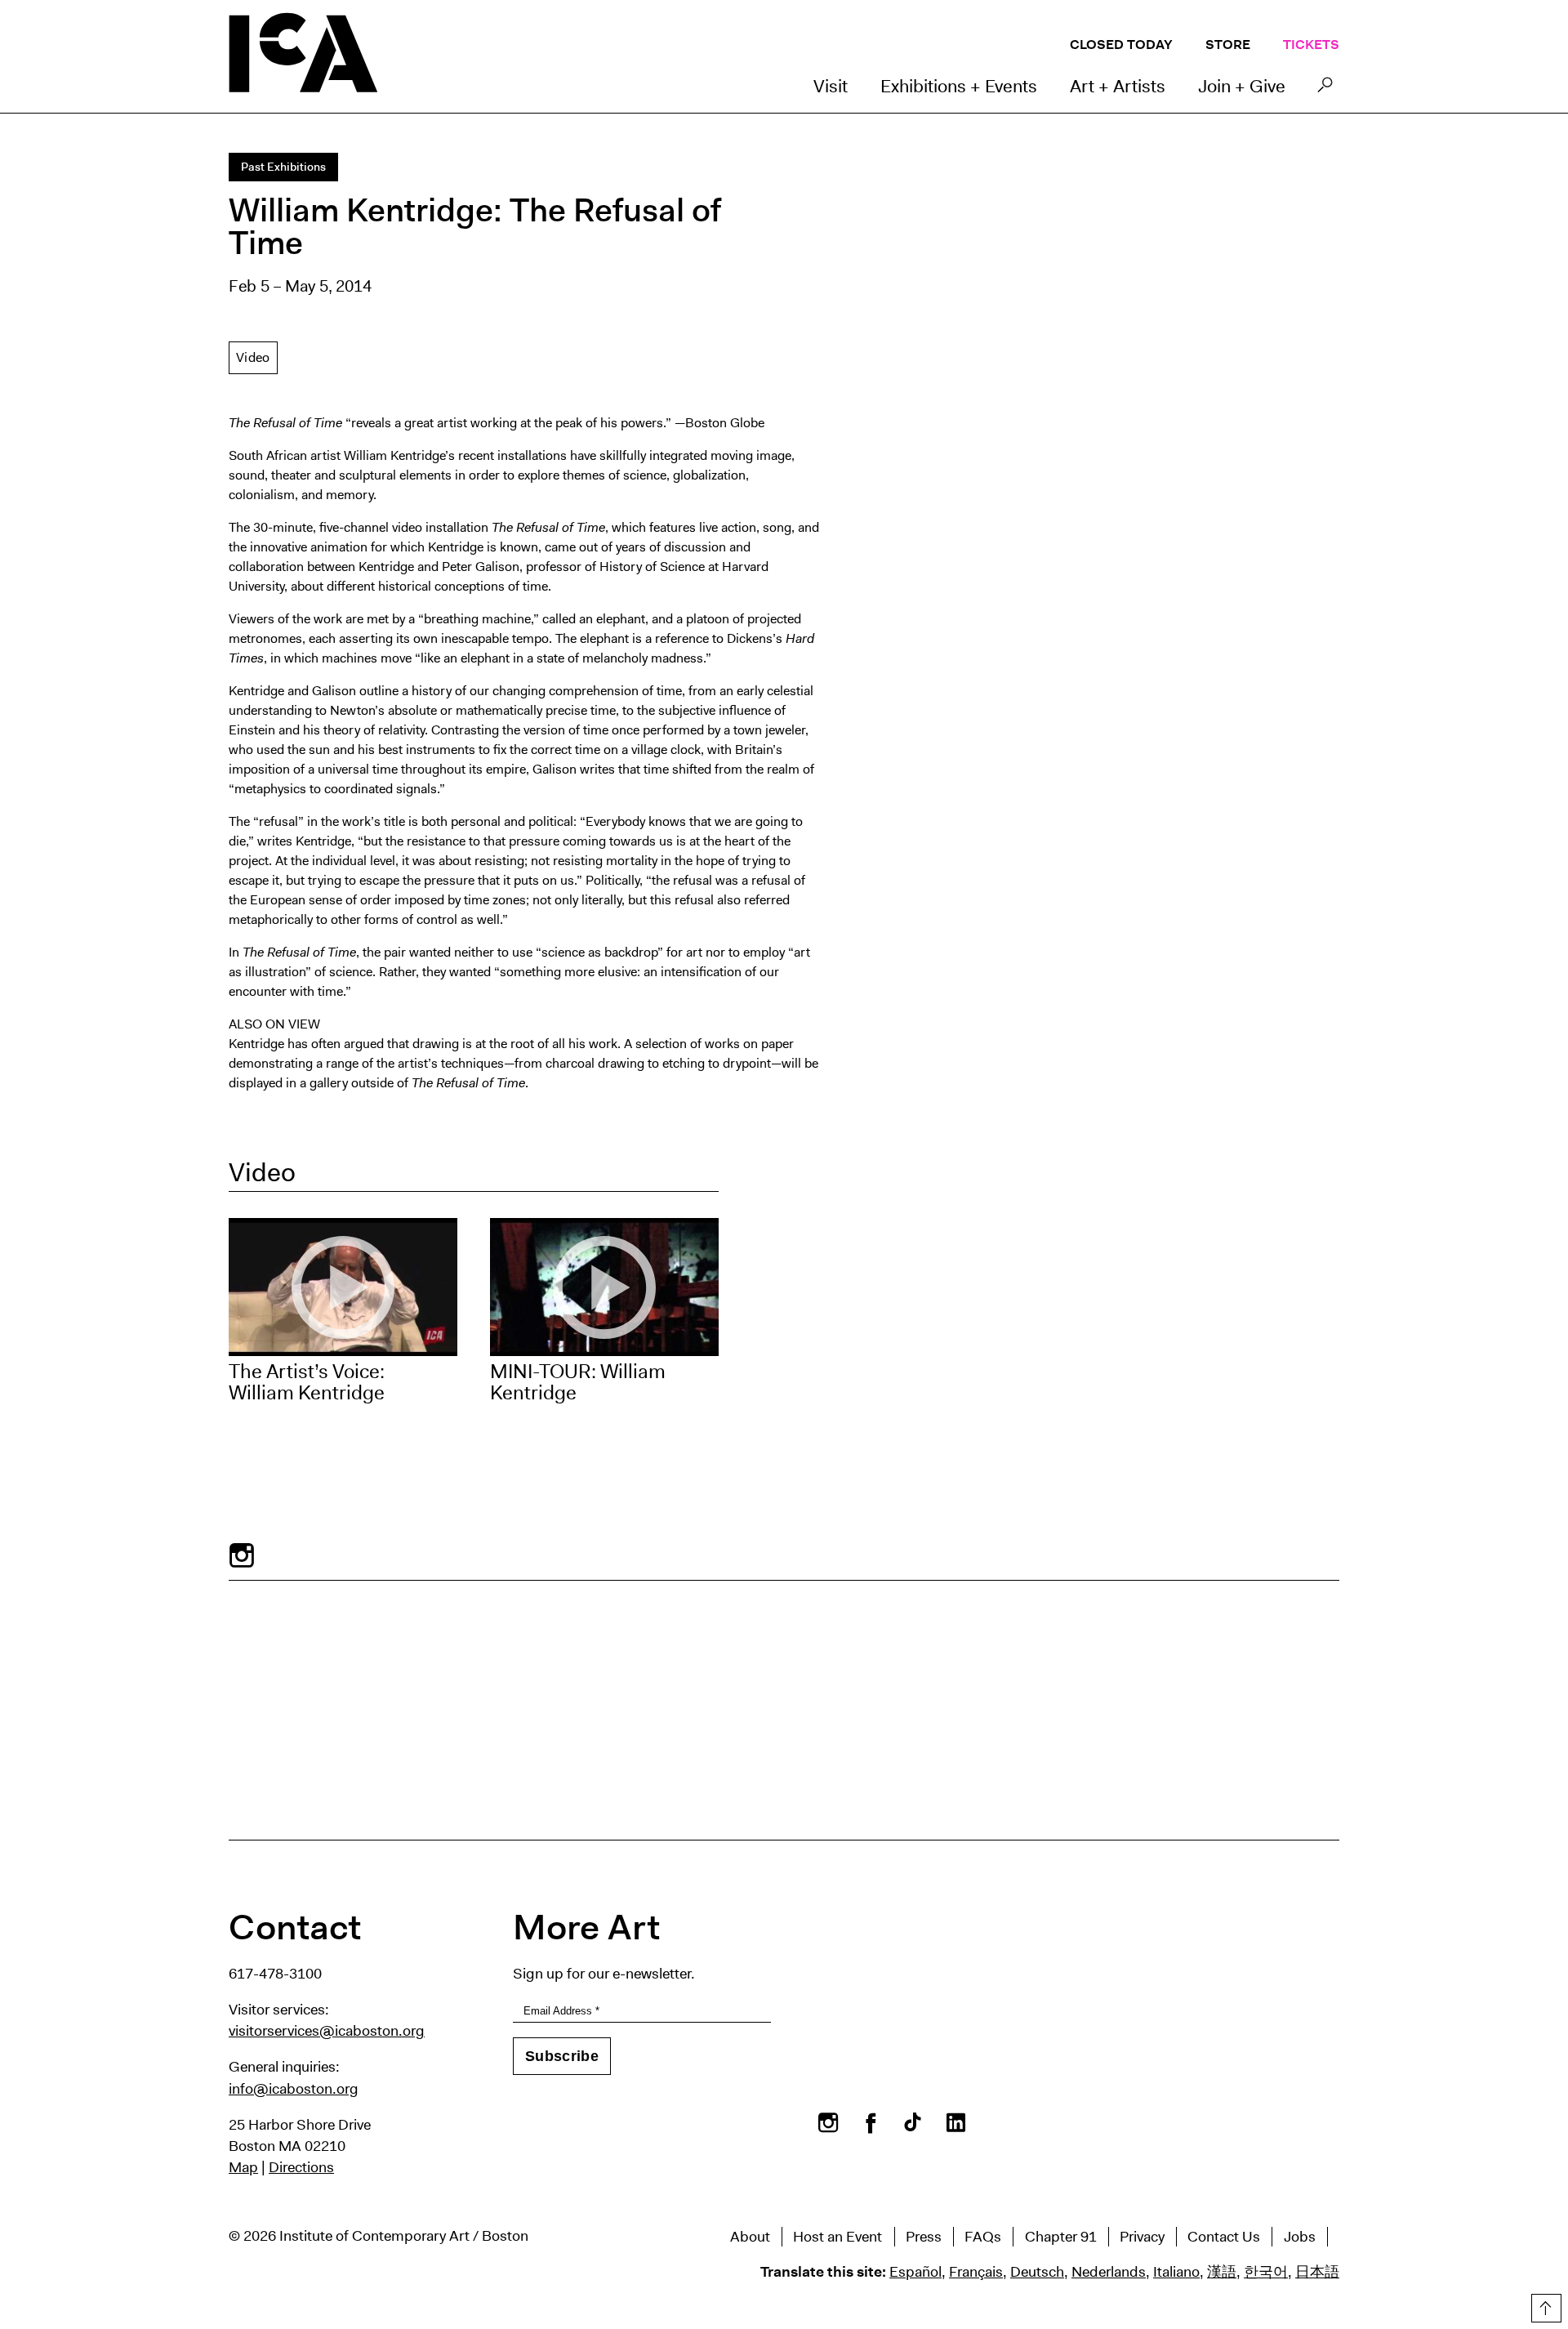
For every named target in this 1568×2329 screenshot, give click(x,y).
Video (253, 357)
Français (976, 2272)
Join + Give (1242, 86)
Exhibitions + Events (959, 86)
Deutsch (1037, 2272)
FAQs (983, 2237)
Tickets (1311, 45)
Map (243, 2167)
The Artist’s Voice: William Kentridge (307, 1382)
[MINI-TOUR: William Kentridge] (604, 1287)
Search (1325, 89)
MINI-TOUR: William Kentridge (578, 1382)
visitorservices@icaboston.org (327, 2031)
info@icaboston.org (294, 2089)
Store (1228, 45)
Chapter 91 (1061, 2237)
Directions (301, 2167)
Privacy (1142, 2237)
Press (924, 2237)
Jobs (1300, 2237)
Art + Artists (1118, 86)
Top (1544, 2305)
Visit (831, 86)
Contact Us (1224, 2237)
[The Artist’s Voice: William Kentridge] (343, 1287)
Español (915, 2272)
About (750, 2237)
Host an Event (837, 2237)
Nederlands (1109, 2272)
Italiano (1176, 2272)
